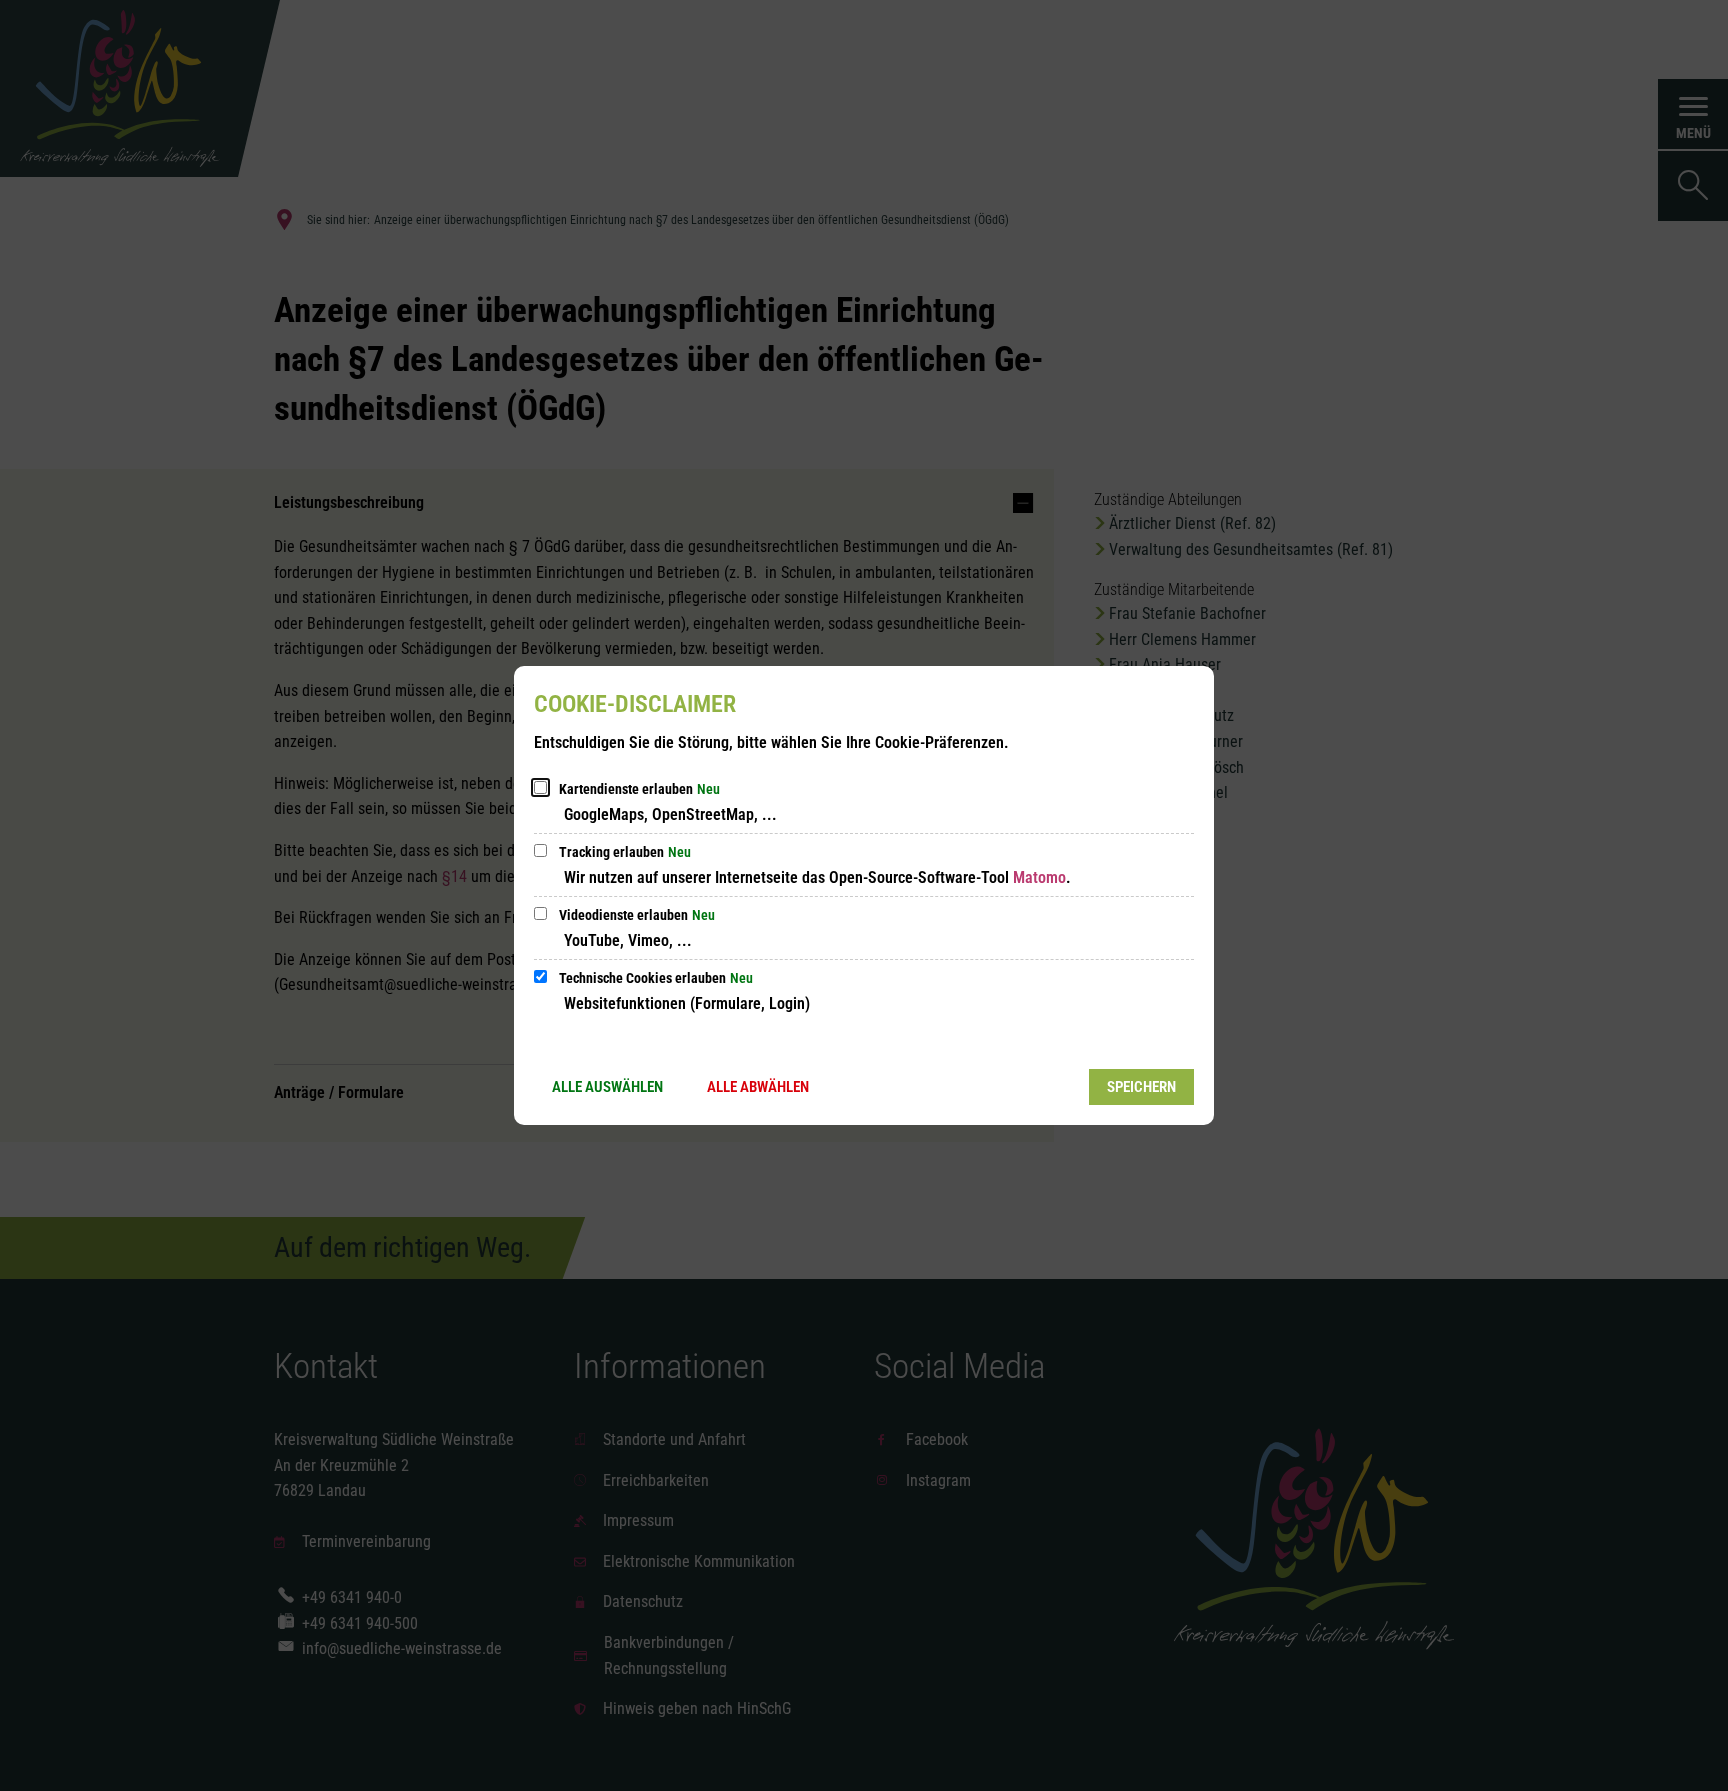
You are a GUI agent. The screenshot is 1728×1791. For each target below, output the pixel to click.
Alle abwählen (758, 1087)
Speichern (1141, 1087)
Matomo (1039, 877)
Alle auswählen (607, 1087)
